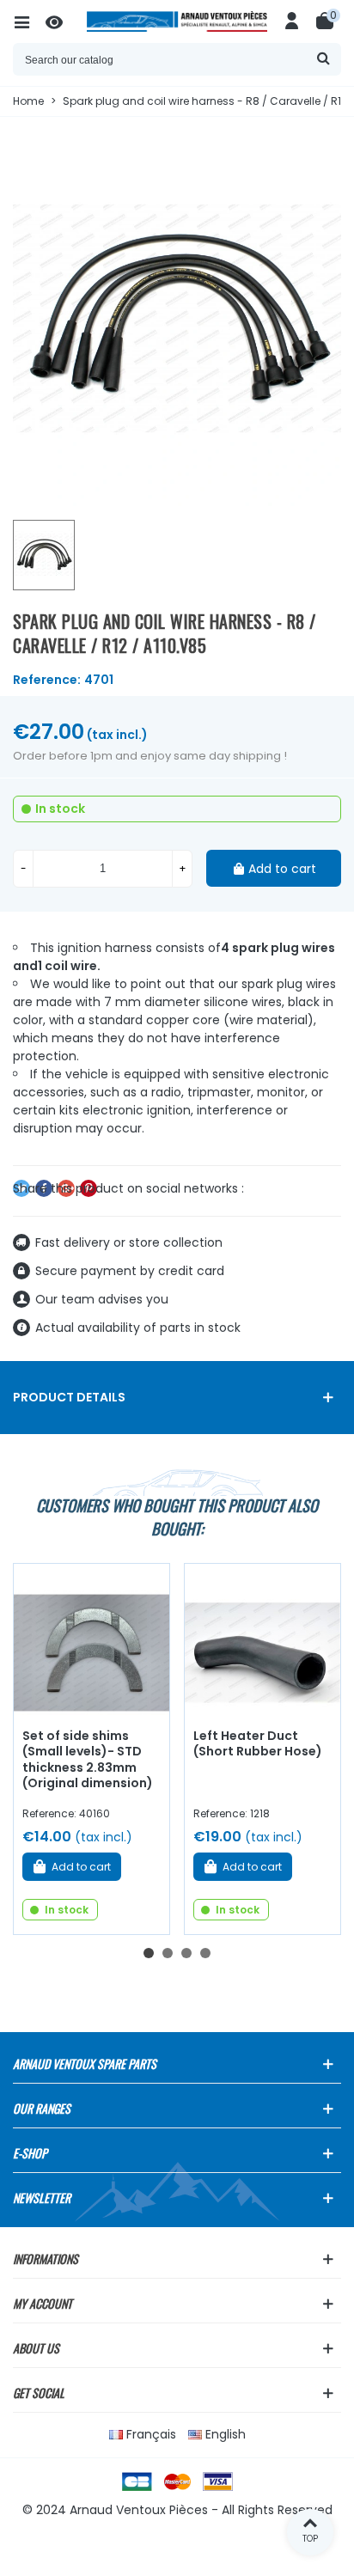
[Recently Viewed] (62, 21)
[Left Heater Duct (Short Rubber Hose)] (262, 1642)
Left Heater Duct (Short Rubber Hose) (258, 1744)
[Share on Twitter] (21, 1188)
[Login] (292, 21)
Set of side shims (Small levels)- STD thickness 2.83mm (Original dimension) (88, 1760)
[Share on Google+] (66, 1188)
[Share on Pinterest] (88, 1188)
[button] (149, 1953)
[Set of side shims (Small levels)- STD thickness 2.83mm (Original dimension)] (92, 1642)
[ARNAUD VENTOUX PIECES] (177, 21)
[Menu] (29, 21)
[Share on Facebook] (44, 1188)
